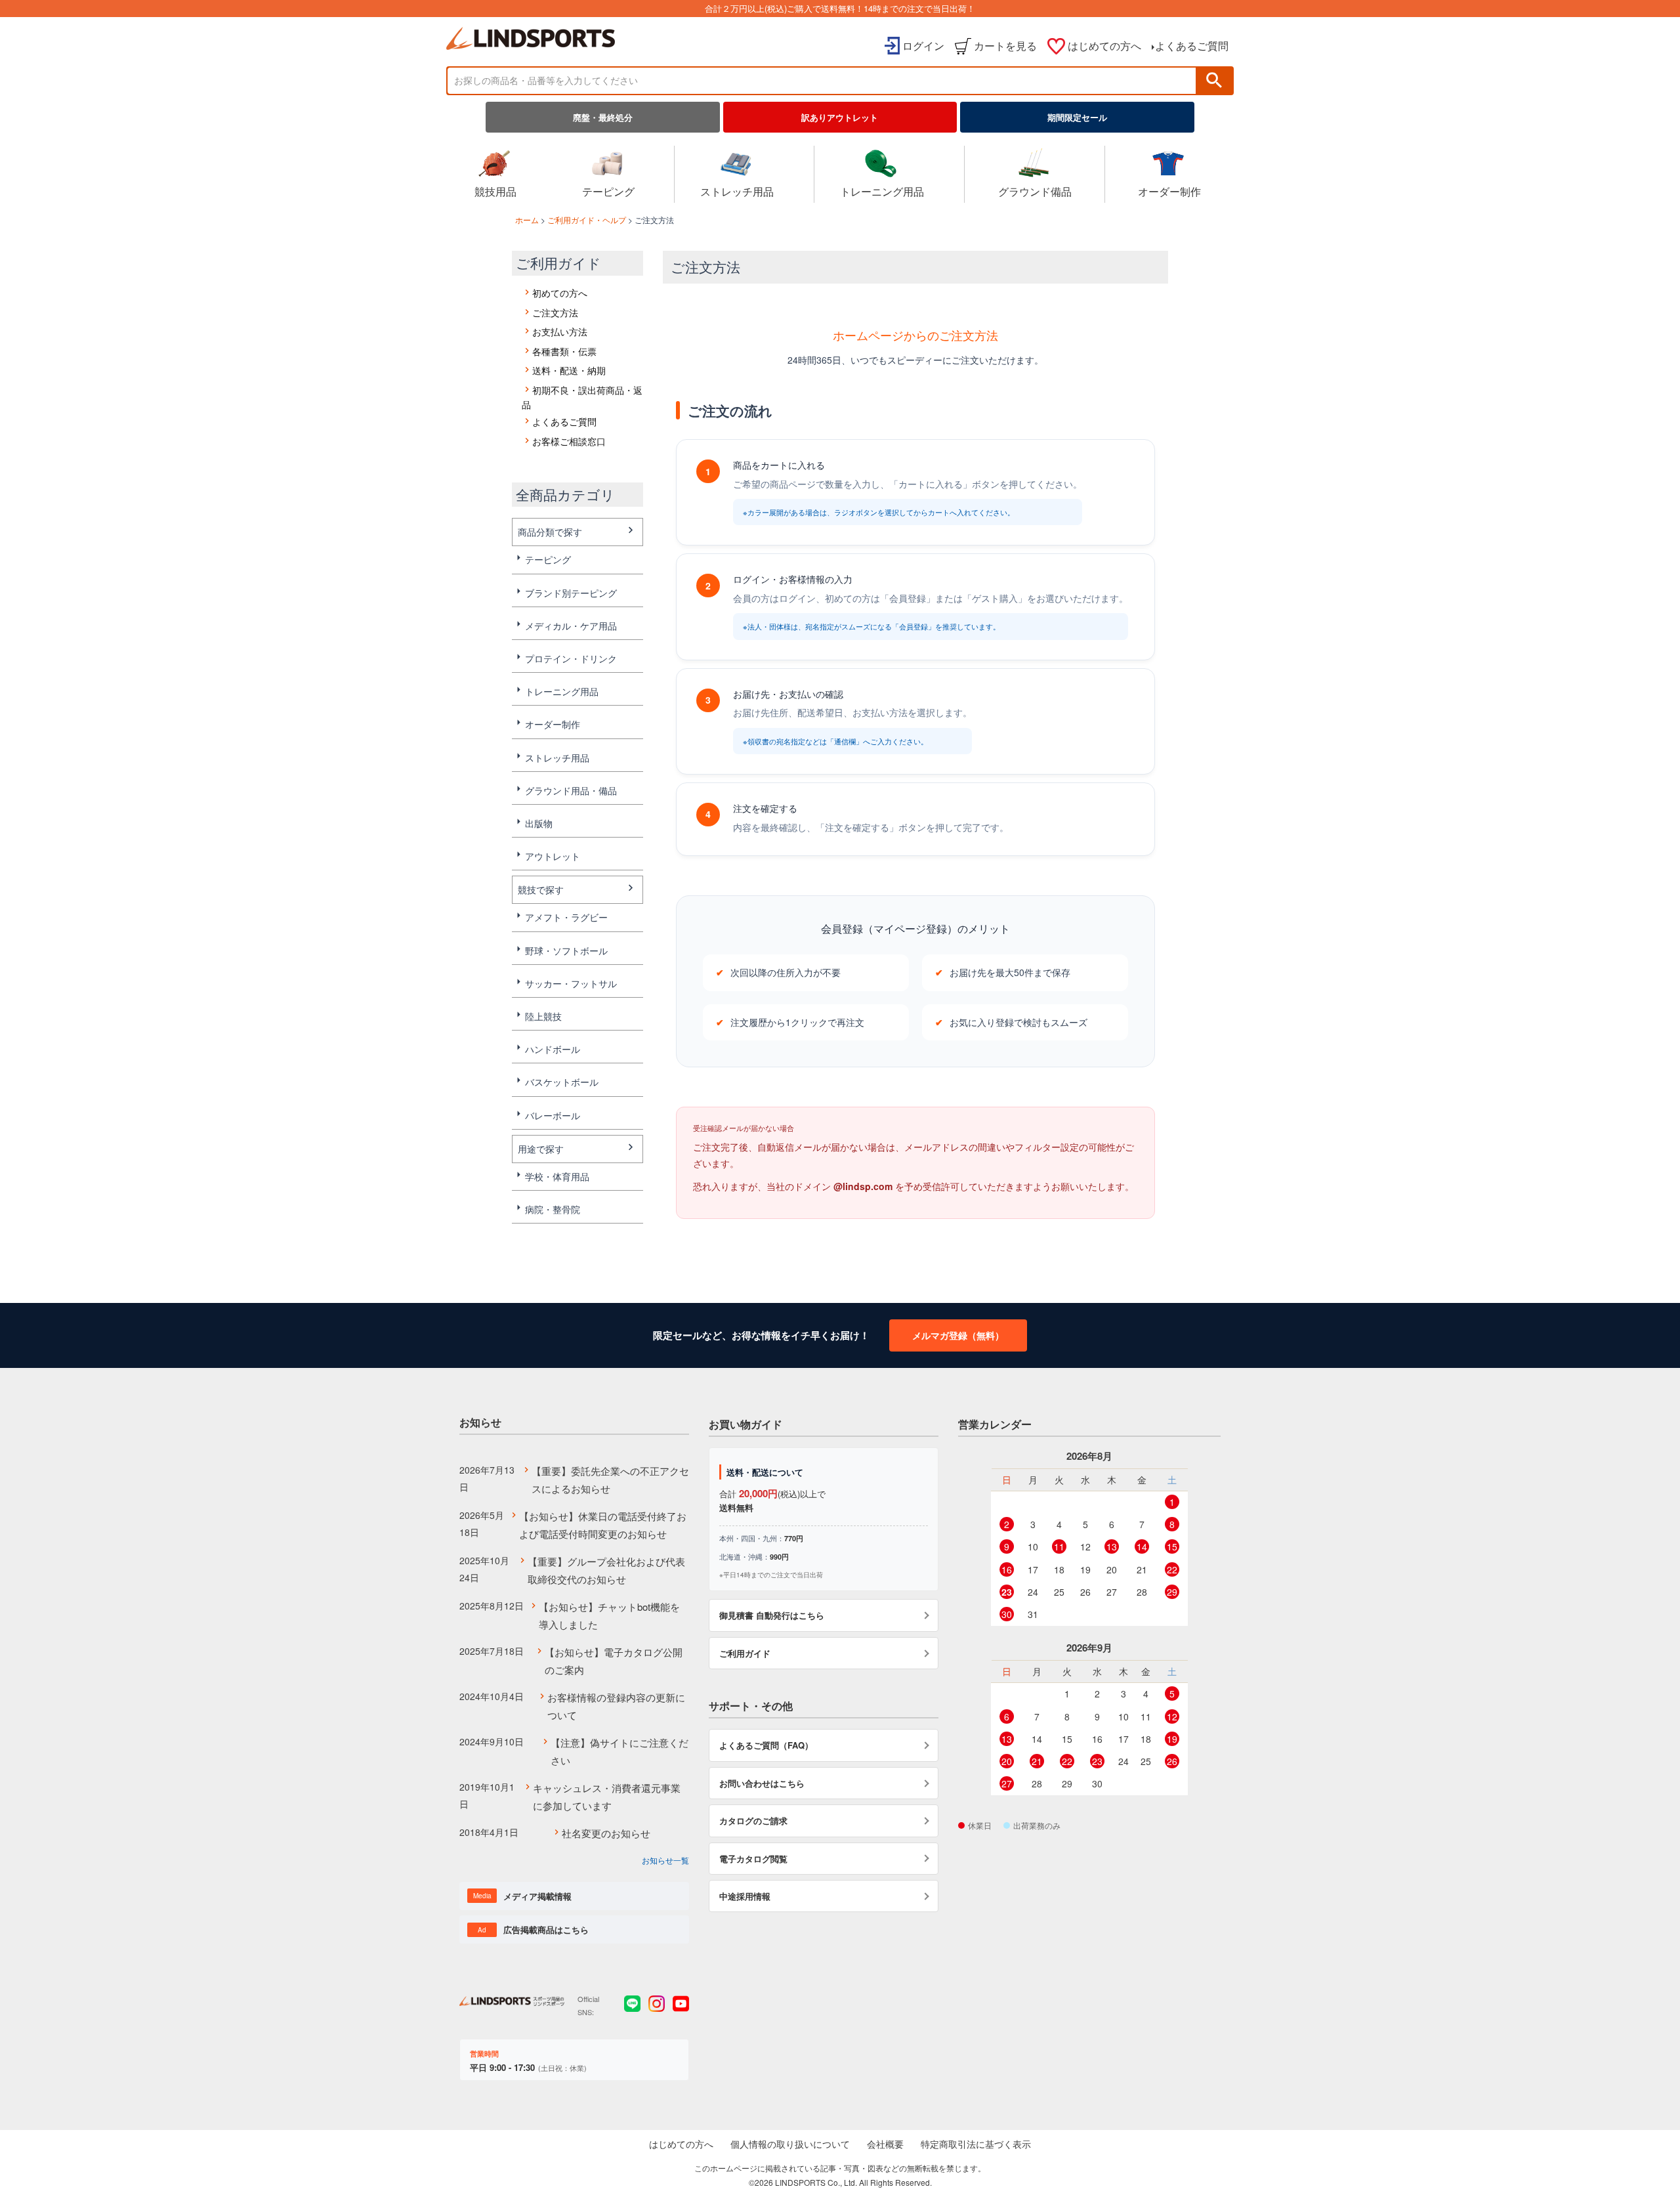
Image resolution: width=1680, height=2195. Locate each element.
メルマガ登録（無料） (958, 1335)
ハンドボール (553, 1049)
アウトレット (553, 856)
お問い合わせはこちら (762, 1783)
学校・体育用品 (557, 1176)
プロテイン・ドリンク (571, 658)
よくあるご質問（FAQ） (766, 1745)
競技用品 (495, 191)
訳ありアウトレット (840, 117)
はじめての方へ (1104, 46)
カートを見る (1005, 46)
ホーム (527, 220)
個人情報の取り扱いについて (790, 2144)
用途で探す (541, 1149)
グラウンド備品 (1035, 191)
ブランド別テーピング (571, 593)
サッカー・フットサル (571, 983)
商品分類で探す (550, 532)
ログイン (923, 46)
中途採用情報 (745, 1896)
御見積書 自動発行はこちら (772, 1615)
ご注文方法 (555, 312)
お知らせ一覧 (665, 1860)
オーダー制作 (1169, 191)
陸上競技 (543, 1016)
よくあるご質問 (1192, 46)
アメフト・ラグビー (566, 917)
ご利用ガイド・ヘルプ (587, 220)
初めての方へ (560, 293)
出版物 (539, 823)
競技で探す (541, 889)
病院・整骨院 (553, 1209)
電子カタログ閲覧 (753, 1859)
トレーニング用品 (882, 191)
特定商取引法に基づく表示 (976, 2144)
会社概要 (885, 2144)
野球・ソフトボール (566, 950)
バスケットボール (562, 1082)
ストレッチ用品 (737, 191)
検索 (1214, 80)
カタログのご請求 (753, 1821)
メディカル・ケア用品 (571, 626)
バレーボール (553, 1115)
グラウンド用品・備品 (571, 790)
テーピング (608, 191)
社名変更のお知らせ (606, 1833)
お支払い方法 (560, 331)
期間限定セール (1077, 117)
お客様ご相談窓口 (569, 441)
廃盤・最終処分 (603, 117)
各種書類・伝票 (564, 351)
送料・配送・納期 (569, 370)
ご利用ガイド (745, 1653)
